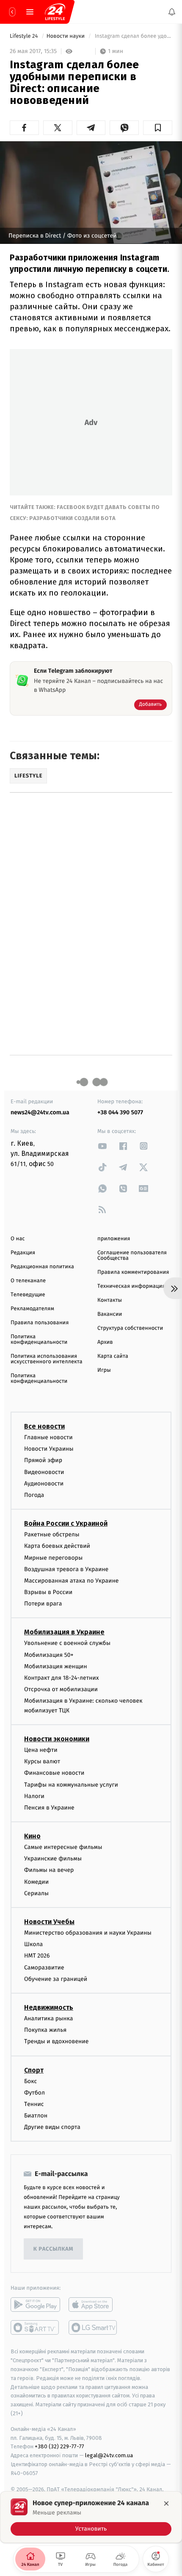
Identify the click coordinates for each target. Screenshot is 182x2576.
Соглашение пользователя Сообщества (132, 1256)
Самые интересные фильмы (63, 1847)
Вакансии (110, 1314)
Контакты (110, 1300)
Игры (104, 1370)
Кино (32, 1836)
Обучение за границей (56, 1979)
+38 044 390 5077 (120, 1112)
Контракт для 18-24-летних (62, 1678)
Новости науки (66, 36)
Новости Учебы (49, 1922)
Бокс (30, 2081)
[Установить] (91, 2517)
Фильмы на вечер (49, 1870)
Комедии (36, 1881)
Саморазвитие (44, 1967)
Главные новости (48, 1437)
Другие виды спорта (52, 2127)
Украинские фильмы (53, 1859)
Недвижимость (49, 2007)
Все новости (44, 1426)
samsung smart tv (93, 2327)
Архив (105, 1342)
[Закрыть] (166, 2503)
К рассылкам (53, 2249)
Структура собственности (130, 1328)
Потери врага (43, 1604)
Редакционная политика (42, 1267)
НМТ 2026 (37, 1956)
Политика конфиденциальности (39, 1340)
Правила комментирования (133, 1272)
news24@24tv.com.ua (40, 1112)
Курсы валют (42, 1761)
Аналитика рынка (49, 2018)
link (102, 1146)
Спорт (34, 2070)
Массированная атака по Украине (71, 1581)
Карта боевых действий (57, 1546)
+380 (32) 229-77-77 (59, 2446)
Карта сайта (113, 1356)
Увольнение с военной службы (67, 1643)
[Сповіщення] (172, 12)
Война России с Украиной (66, 1523)
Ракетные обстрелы (52, 1534)
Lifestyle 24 (25, 36)
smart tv (35, 2327)
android (35, 2305)
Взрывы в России (48, 1592)
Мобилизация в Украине (64, 1632)
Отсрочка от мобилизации (61, 1689)
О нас (18, 1239)
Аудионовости (44, 1483)
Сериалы (36, 1893)
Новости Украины (49, 1449)
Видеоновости (44, 1472)
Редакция (23, 1253)
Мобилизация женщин (56, 1666)
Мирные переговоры (53, 1557)
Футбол (34, 2092)
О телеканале (28, 1281)
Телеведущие (28, 1295)
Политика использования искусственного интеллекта (47, 1359)
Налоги (34, 1796)
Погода (34, 1495)
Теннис (34, 2104)
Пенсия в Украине (49, 1808)
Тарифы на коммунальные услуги (71, 1784)
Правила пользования (40, 1323)
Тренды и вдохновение (56, 2041)
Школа (33, 1944)
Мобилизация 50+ (49, 1654)
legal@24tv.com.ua (109, 2455)
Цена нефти (41, 1750)
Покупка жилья (45, 2030)
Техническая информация (131, 1286)
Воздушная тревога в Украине (66, 1569)
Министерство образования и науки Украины (88, 1933)
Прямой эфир (43, 1460)
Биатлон (36, 2116)
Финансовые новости (54, 1773)
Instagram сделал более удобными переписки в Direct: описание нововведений (133, 36)
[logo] (55, 12)
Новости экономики (57, 1739)
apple (93, 2305)
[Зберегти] (158, 128)
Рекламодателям (32, 1309)
